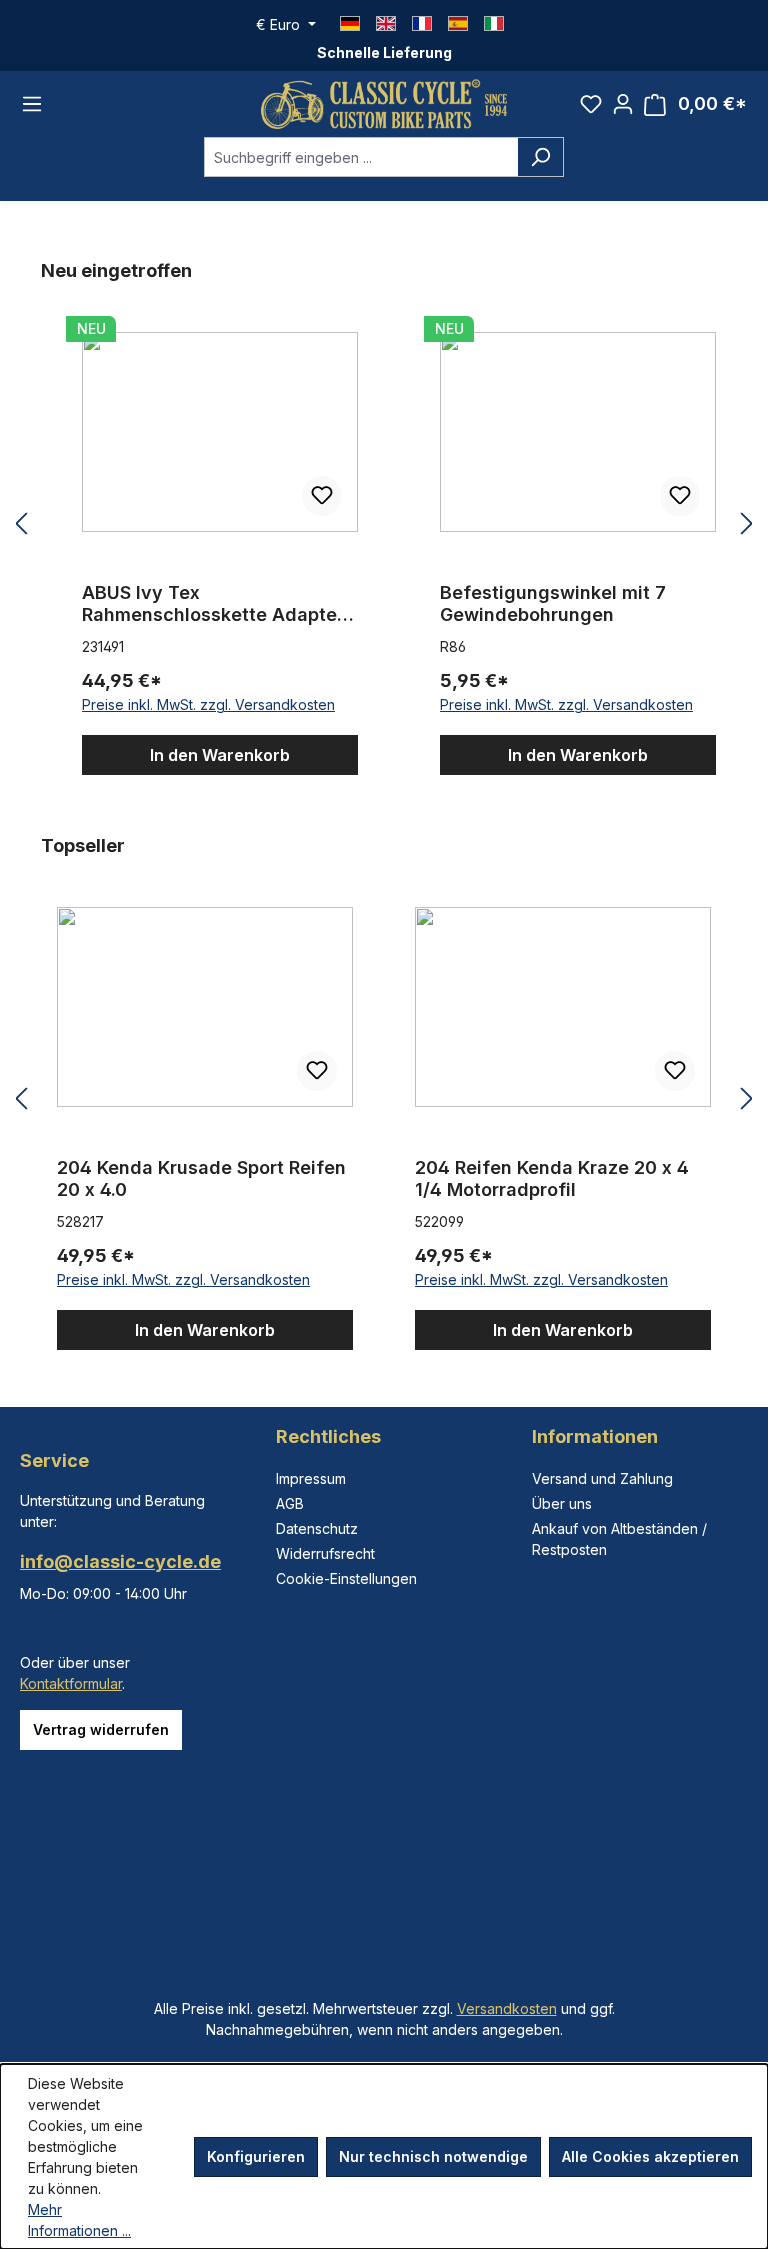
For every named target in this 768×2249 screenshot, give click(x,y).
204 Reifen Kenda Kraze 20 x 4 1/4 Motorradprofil (552, 1178)
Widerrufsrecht (325, 1553)
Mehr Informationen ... (79, 2220)
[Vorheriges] (21, 524)
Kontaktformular (71, 1683)
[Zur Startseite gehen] (384, 104)
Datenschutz (317, 1528)
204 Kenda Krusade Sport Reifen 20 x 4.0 (201, 1178)
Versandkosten (507, 2008)
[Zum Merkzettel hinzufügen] (322, 496)
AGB (290, 1503)
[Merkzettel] (591, 104)
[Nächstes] (747, 524)
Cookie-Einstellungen (346, 1578)
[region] (384, 524)
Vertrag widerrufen (101, 1729)
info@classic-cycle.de (120, 1561)
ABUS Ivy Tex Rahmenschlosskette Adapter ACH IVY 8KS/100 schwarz (213, 604)
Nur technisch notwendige (433, 2156)
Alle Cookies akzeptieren (650, 2156)
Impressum (311, 1478)
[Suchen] (540, 157)
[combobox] (361, 157)
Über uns (562, 1503)
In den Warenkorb (220, 755)
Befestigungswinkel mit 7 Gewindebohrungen (553, 603)
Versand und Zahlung (602, 1478)
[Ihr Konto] (623, 104)
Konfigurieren (256, 2156)
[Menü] (32, 104)
